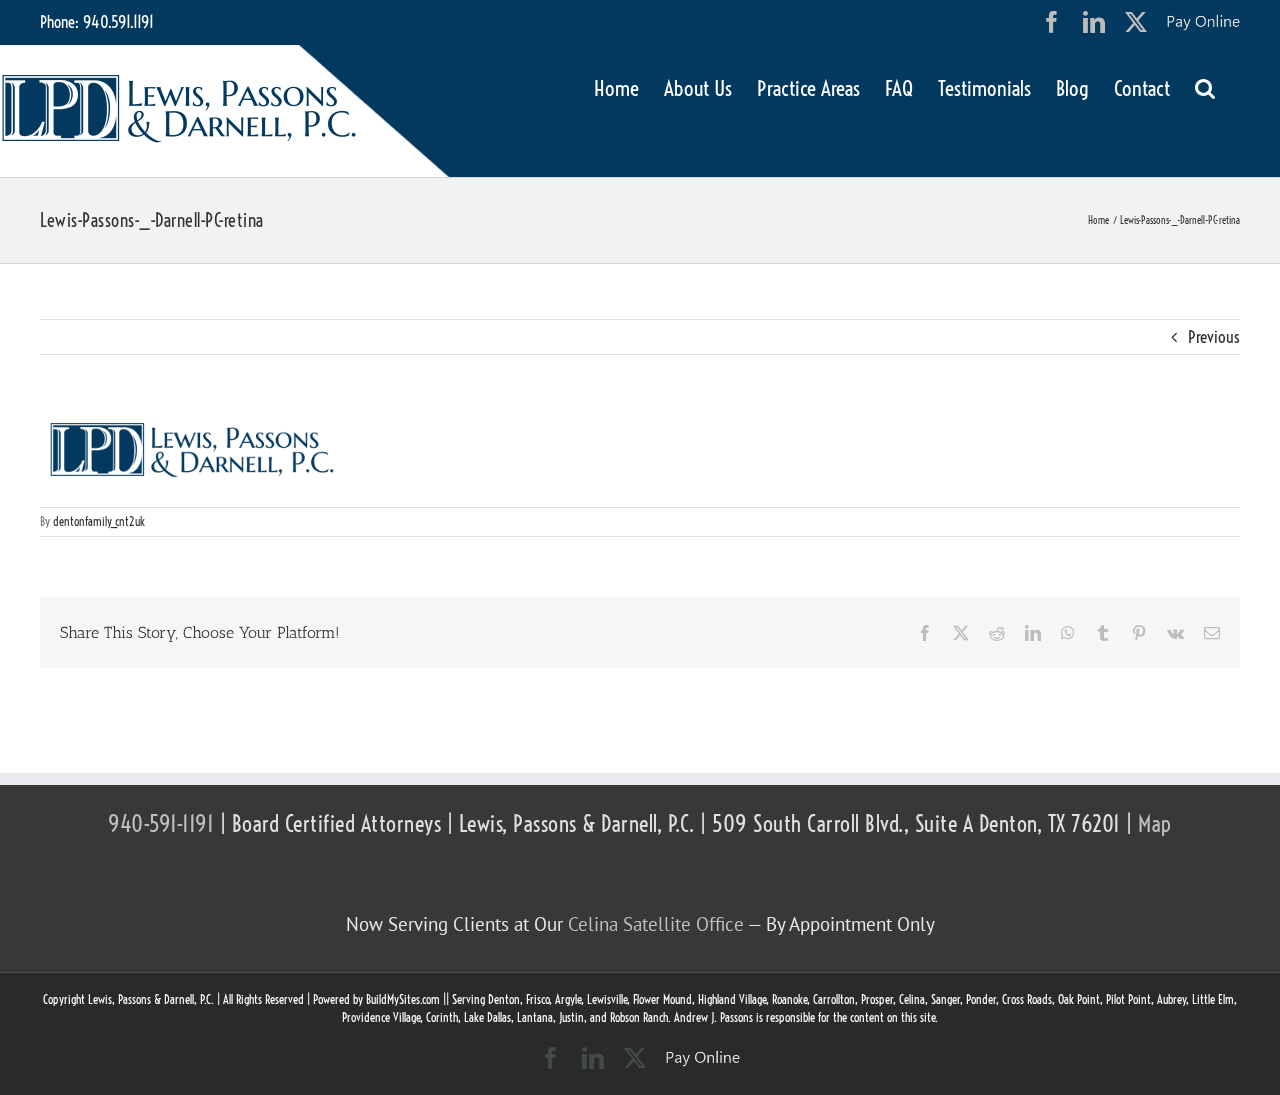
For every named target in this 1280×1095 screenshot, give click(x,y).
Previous (1214, 336)
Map (1155, 824)
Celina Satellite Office (656, 924)
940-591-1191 (161, 824)
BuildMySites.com (403, 999)
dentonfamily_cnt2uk (99, 521)
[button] (1205, 87)
